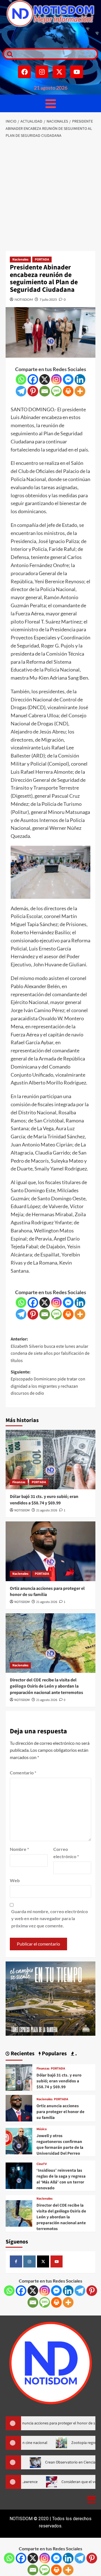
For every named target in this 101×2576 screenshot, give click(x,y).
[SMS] (56, 391)
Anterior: (50, 1350)
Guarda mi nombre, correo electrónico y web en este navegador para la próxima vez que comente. (50, 1918)
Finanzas (19, 1482)
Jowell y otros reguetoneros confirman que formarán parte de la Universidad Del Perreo (60, 2145)
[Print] (68, 391)
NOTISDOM (24, 299)
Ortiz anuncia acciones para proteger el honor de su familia (60, 2112)
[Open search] (8, 54)
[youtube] (57, 2262)
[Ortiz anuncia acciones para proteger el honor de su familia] (50, 1551)
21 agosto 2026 (47, 1510)
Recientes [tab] (22, 2054)
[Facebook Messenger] (68, 379)
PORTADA (42, 260)
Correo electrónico (66, 1853)
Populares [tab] (54, 2054)
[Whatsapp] (21, 379)
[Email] (45, 391)
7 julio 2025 (48, 299)
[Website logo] (50, 14)
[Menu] (51, 103)
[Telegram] (21, 391)
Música (42, 2129)
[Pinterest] (33, 391)
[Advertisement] (50, 195)
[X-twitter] (59, 72)
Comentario (23, 1773)
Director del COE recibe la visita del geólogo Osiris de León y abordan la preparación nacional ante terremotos (46, 1686)
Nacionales (20, 260)
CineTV (42, 2164)
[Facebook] (24, 72)
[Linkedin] (80, 379)
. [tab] (75, 2054)
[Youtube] (77, 72)
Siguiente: (48, 1383)
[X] (45, 379)
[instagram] (29, 2262)
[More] (80, 391)
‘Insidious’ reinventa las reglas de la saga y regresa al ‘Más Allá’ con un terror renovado (61, 2179)
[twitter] (43, 2262)
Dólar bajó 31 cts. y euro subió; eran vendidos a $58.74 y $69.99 (44, 1500)
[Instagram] (42, 72)
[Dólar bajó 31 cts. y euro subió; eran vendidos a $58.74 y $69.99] (50, 1460)
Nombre (19, 1849)
